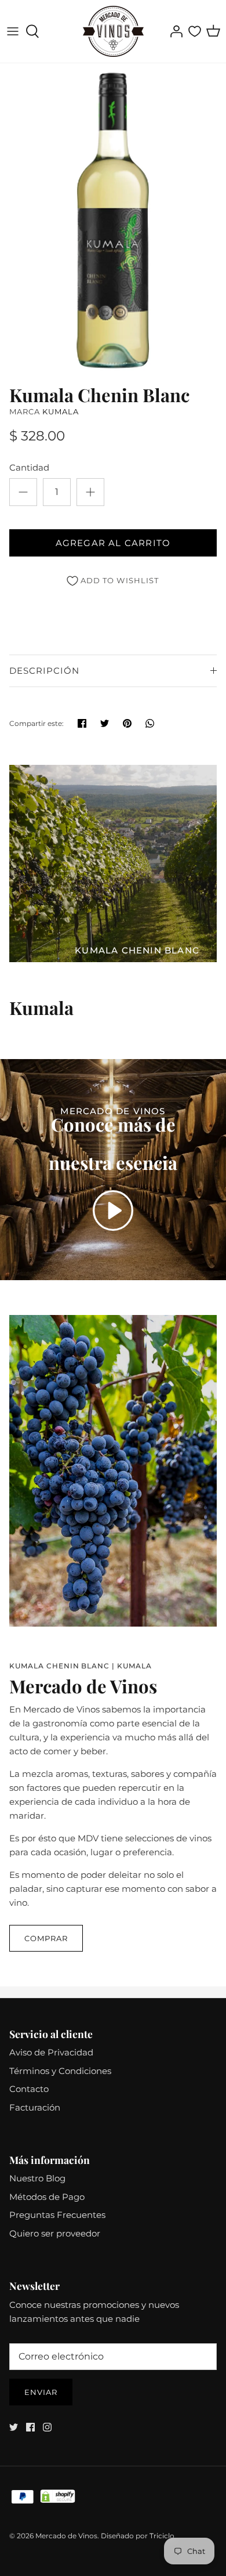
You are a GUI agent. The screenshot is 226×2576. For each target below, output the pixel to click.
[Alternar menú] (13, 31)
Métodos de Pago (47, 2197)
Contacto (29, 2089)
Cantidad (29, 467)
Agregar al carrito (113, 543)
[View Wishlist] (195, 31)
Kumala (61, 411)
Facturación (35, 2107)
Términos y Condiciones (60, 2071)
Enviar (41, 2392)
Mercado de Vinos (66, 2536)
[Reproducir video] (113, 1211)
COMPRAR (46, 1938)
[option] (113, 221)
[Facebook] (30, 2427)
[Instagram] (47, 2427)
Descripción (44, 671)
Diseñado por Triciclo (138, 2536)
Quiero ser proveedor (55, 2233)
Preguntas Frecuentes (57, 2215)
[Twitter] (14, 2427)
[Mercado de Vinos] (113, 31)
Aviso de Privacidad (51, 2052)
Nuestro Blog (37, 2178)
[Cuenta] (173, 31)
